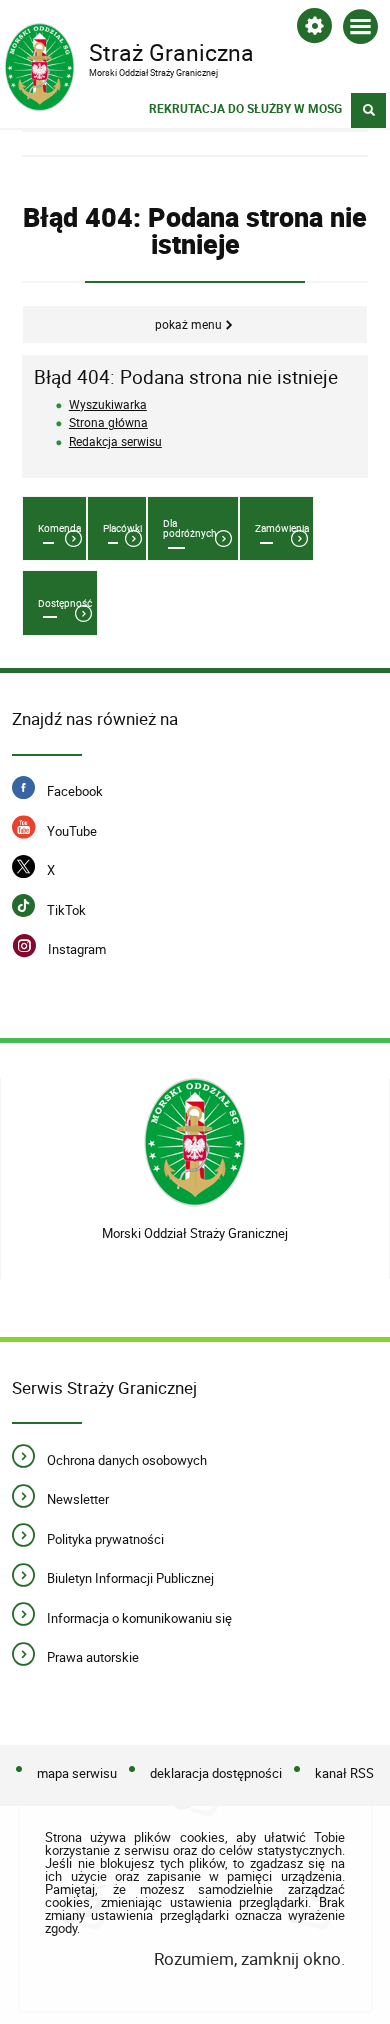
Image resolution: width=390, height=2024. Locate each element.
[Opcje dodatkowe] (314, 29)
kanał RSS (344, 1773)
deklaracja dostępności (216, 1773)
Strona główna (108, 422)
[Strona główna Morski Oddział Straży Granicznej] (195, 1145)
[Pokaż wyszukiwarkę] (368, 110)
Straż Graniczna (129, 51)
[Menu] (360, 30)
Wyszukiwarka (108, 404)
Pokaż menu (188, 324)
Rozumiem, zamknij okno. (249, 1958)
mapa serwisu (77, 1773)
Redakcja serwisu (115, 441)
